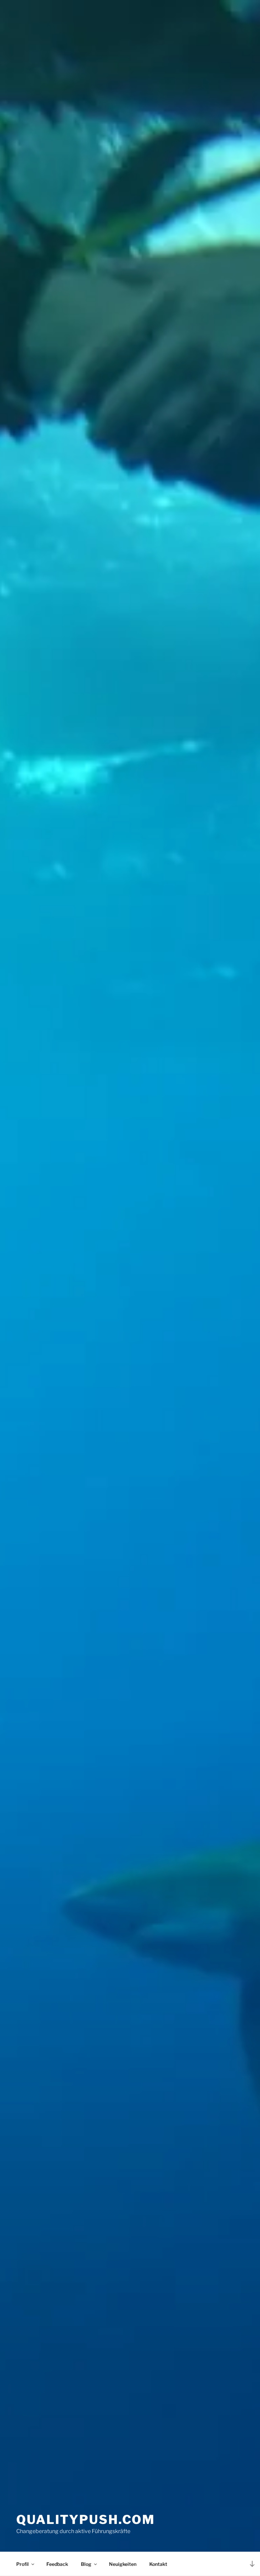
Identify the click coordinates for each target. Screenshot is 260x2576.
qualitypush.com (86, 2520)
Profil (23, 2564)
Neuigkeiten (123, 2564)
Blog (86, 2564)
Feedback (57, 2564)
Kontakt (158, 2564)
